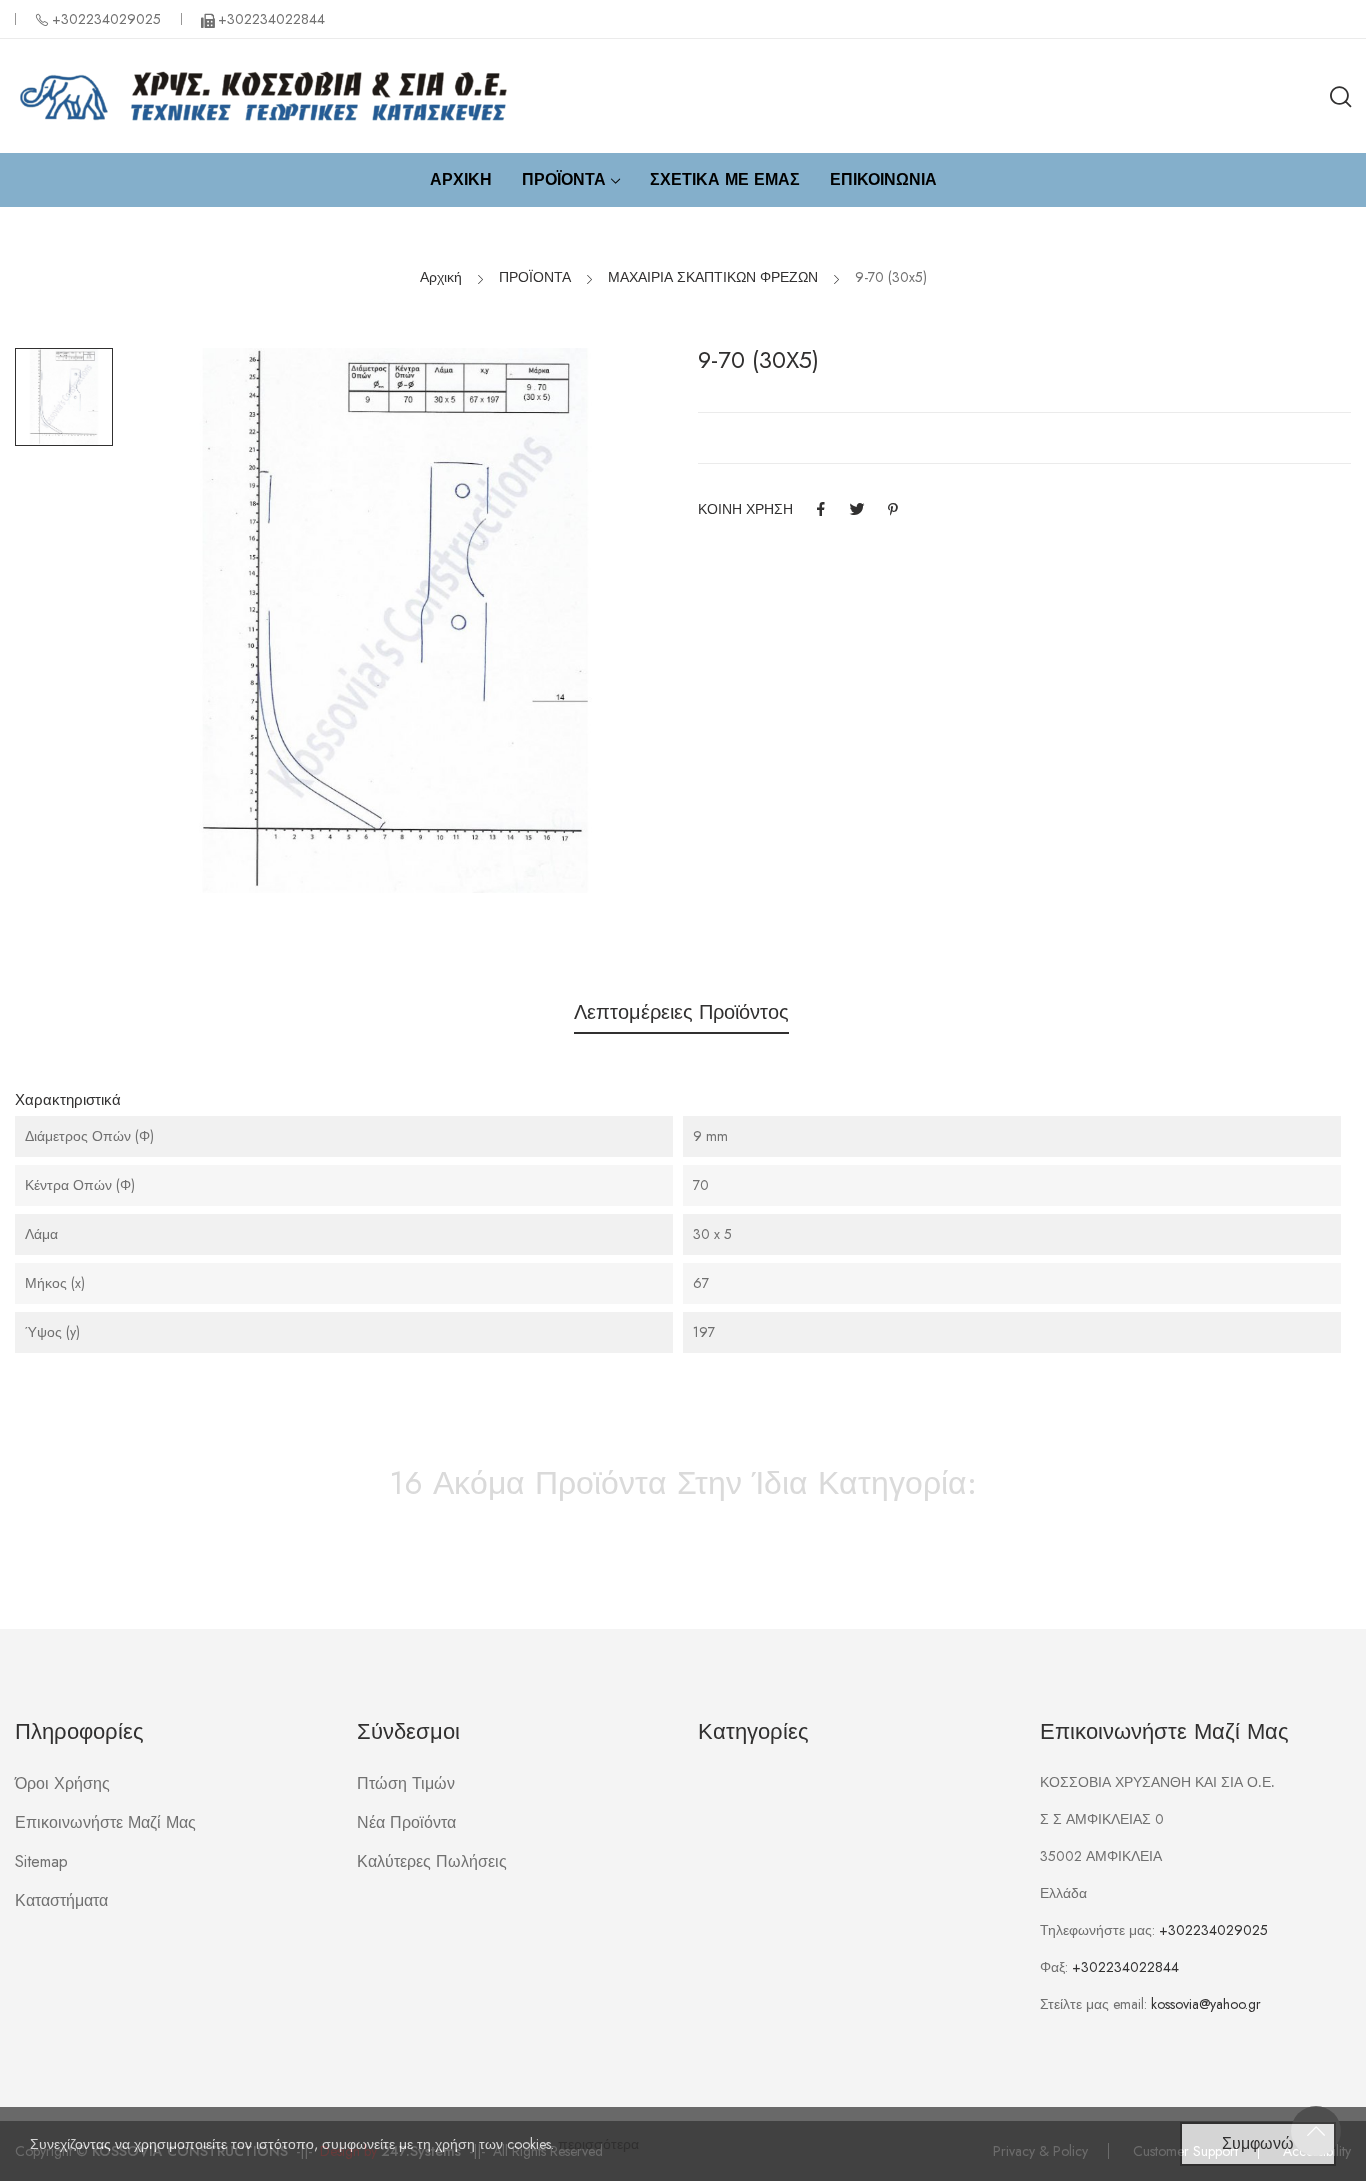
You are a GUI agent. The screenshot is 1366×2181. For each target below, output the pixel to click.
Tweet (857, 509)
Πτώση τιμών (406, 1783)
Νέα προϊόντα (406, 1822)
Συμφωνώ (1258, 2143)
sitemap (41, 1861)
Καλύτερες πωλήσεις (432, 1861)
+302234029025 (106, 19)
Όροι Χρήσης (62, 1783)
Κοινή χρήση (821, 509)
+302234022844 (1125, 1967)
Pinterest (893, 509)
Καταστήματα (61, 1900)
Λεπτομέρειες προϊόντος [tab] (681, 1012)
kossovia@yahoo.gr (1206, 2004)
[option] (64, 397)
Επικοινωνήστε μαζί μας (105, 1822)
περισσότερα (598, 2144)
